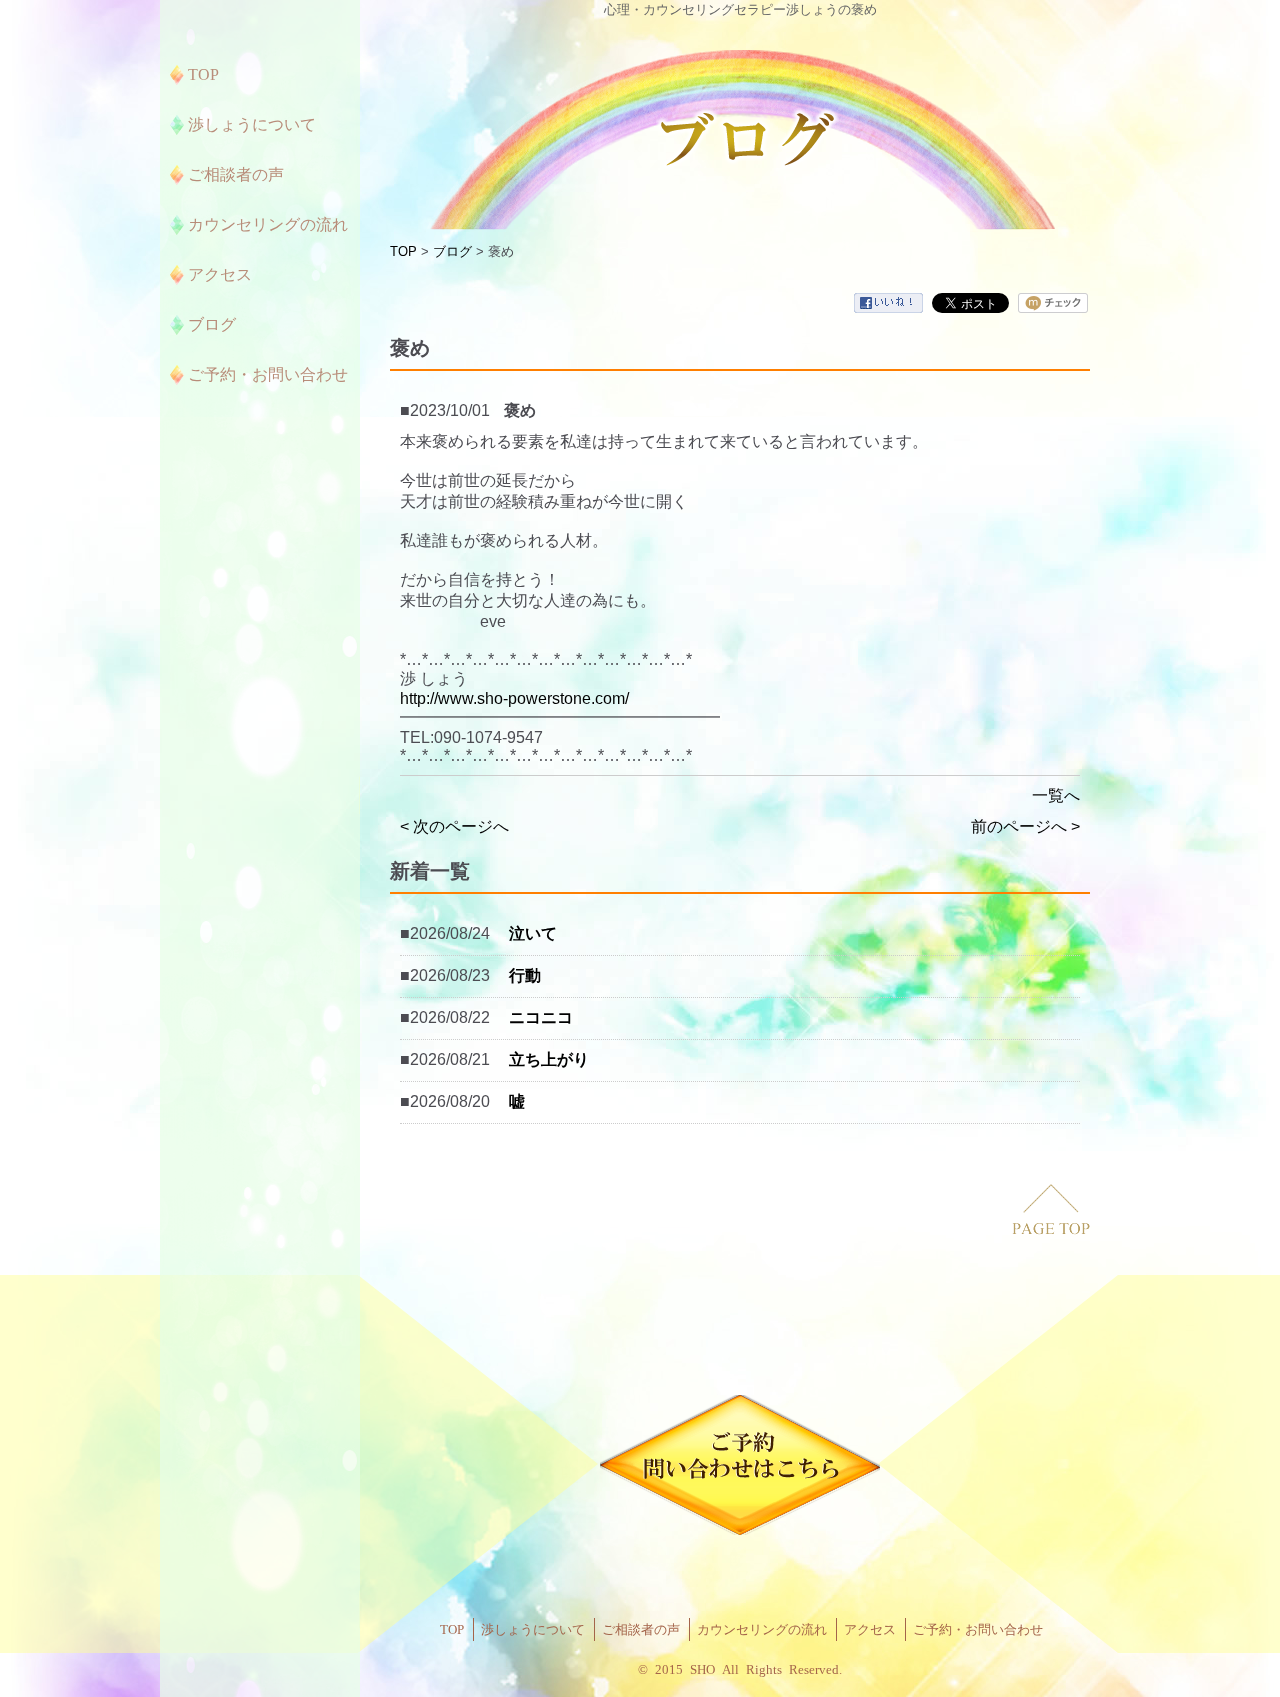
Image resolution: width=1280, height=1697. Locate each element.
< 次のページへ (454, 826)
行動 (525, 975)
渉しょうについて (533, 1629)
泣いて (533, 933)
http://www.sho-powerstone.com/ (514, 698)
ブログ (452, 251)
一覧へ (1056, 795)
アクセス (870, 1629)
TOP (403, 251)
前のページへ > (1025, 826)
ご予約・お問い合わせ (978, 1629)
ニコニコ (541, 1017)
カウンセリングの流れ (762, 1629)
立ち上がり (549, 1059)
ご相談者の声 (641, 1629)
